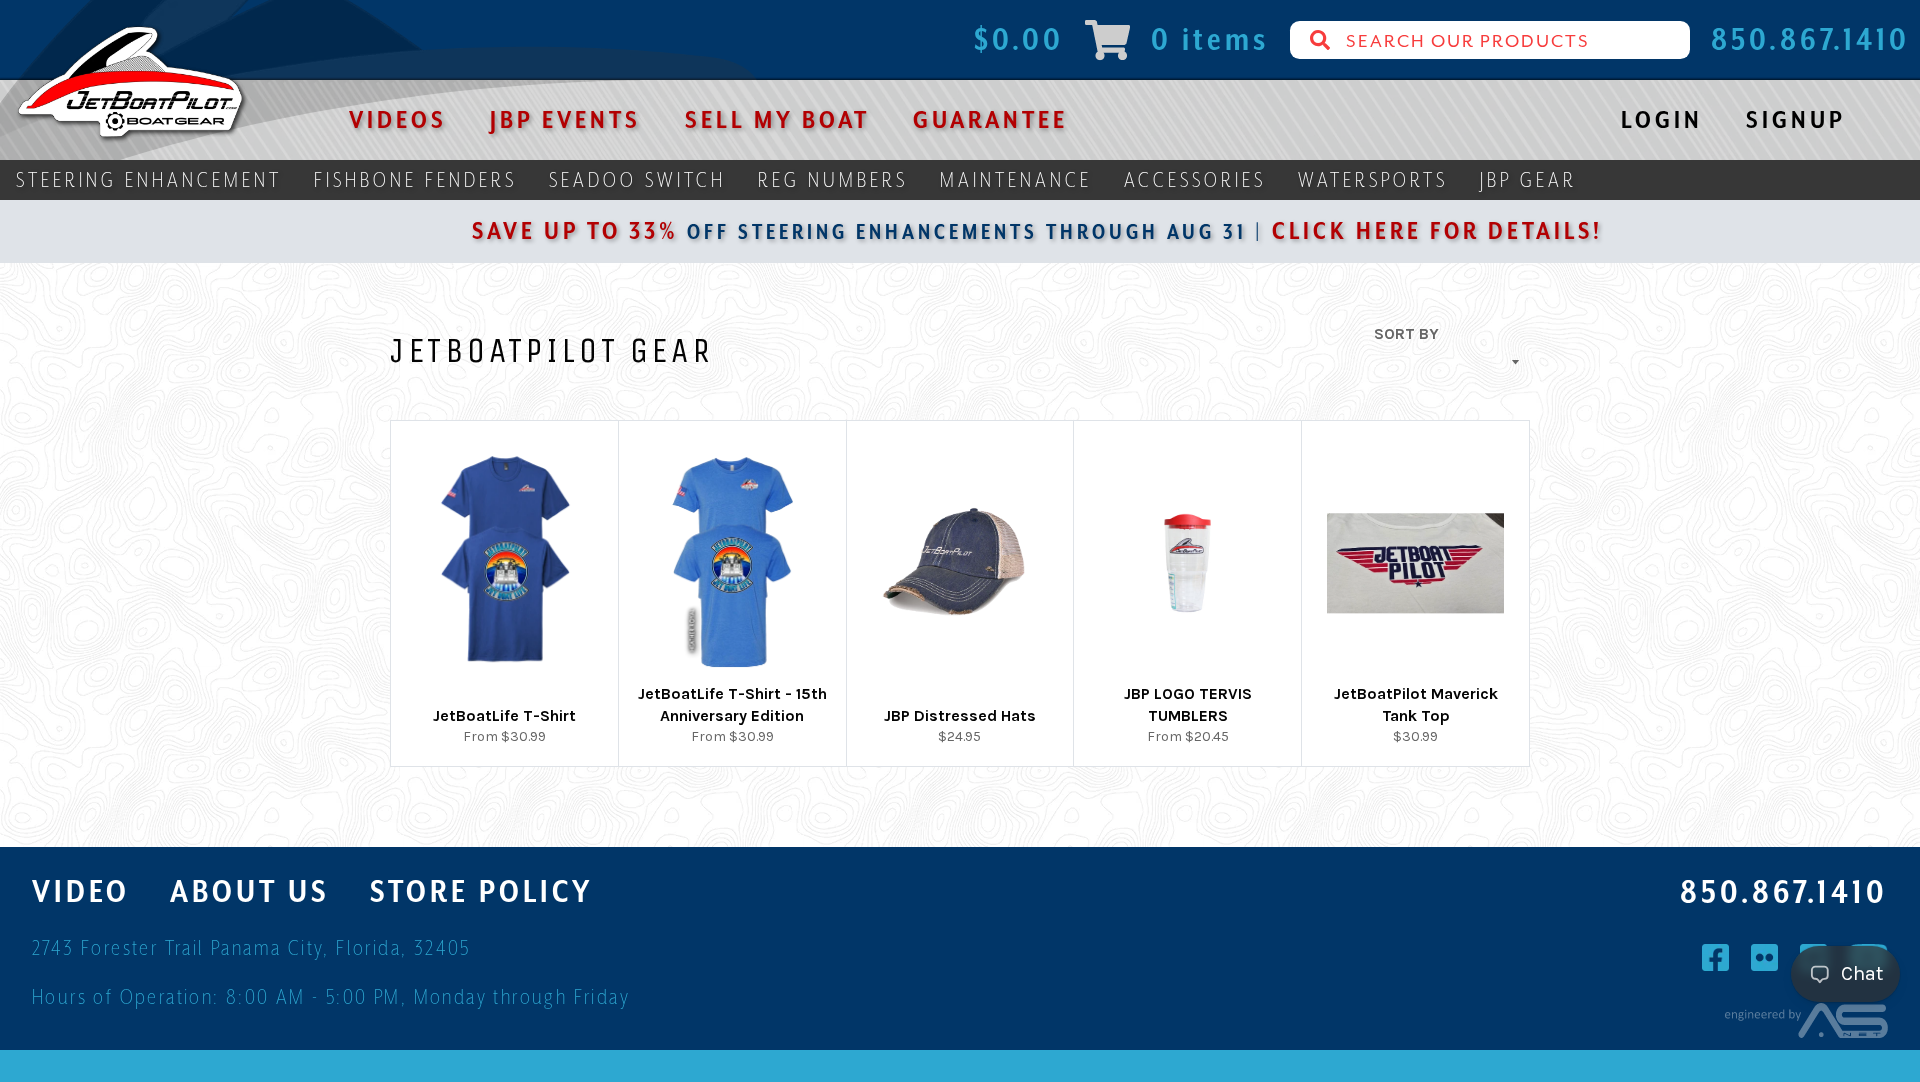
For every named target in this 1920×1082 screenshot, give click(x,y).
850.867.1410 (1784, 892)
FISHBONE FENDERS (415, 180)
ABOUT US (250, 891)
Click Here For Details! (1383, 231)
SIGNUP (1796, 119)
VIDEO (81, 891)
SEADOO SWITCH (637, 180)
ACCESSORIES (1195, 180)
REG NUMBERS (833, 180)
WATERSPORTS (1373, 180)
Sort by (1406, 333)
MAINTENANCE (1016, 180)
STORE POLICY (481, 891)
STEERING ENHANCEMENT (149, 180)
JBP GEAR (1528, 180)
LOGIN (1662, 119)
